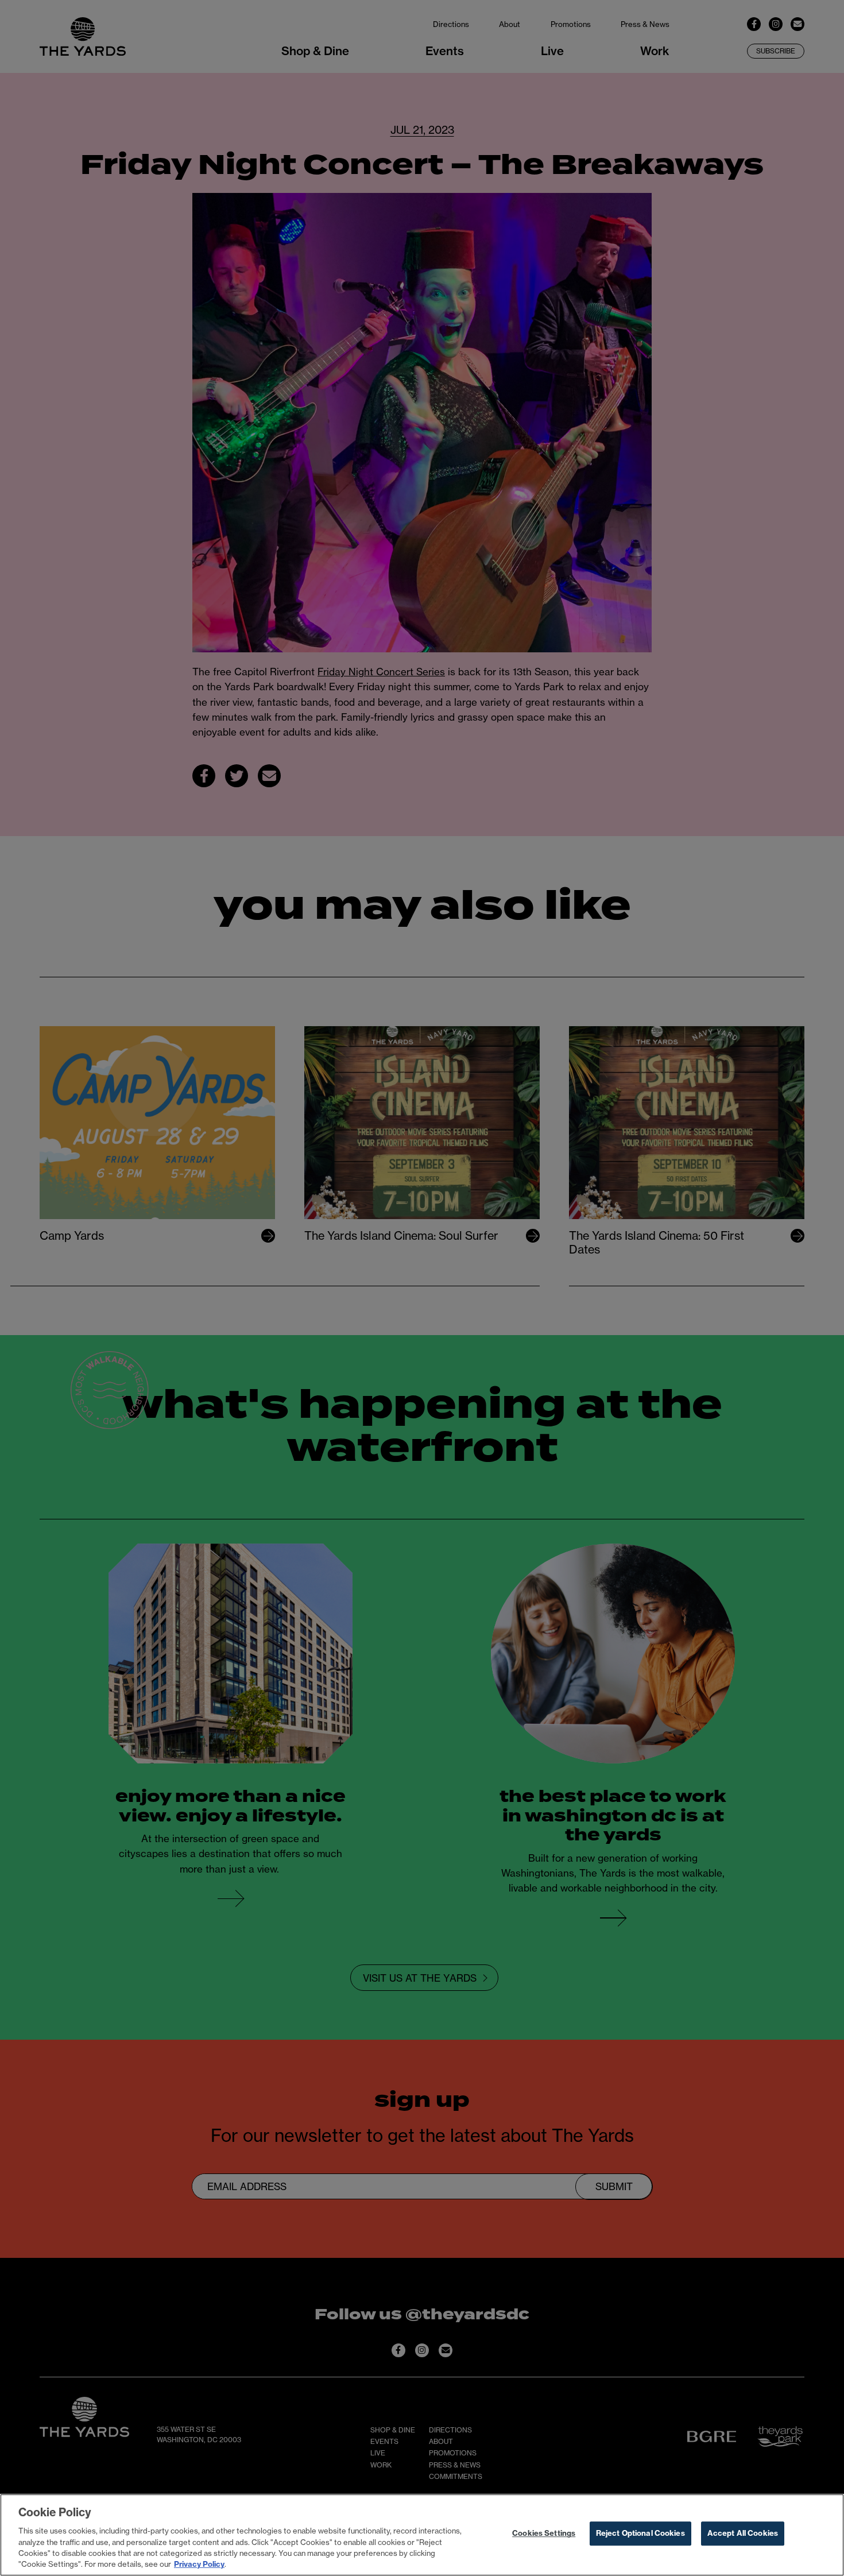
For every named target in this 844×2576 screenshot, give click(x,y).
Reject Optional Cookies (640, 2534)
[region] (422, 2535)
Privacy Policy (199, 2564)
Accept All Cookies (743, 2534)
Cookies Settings (544, 2534)
